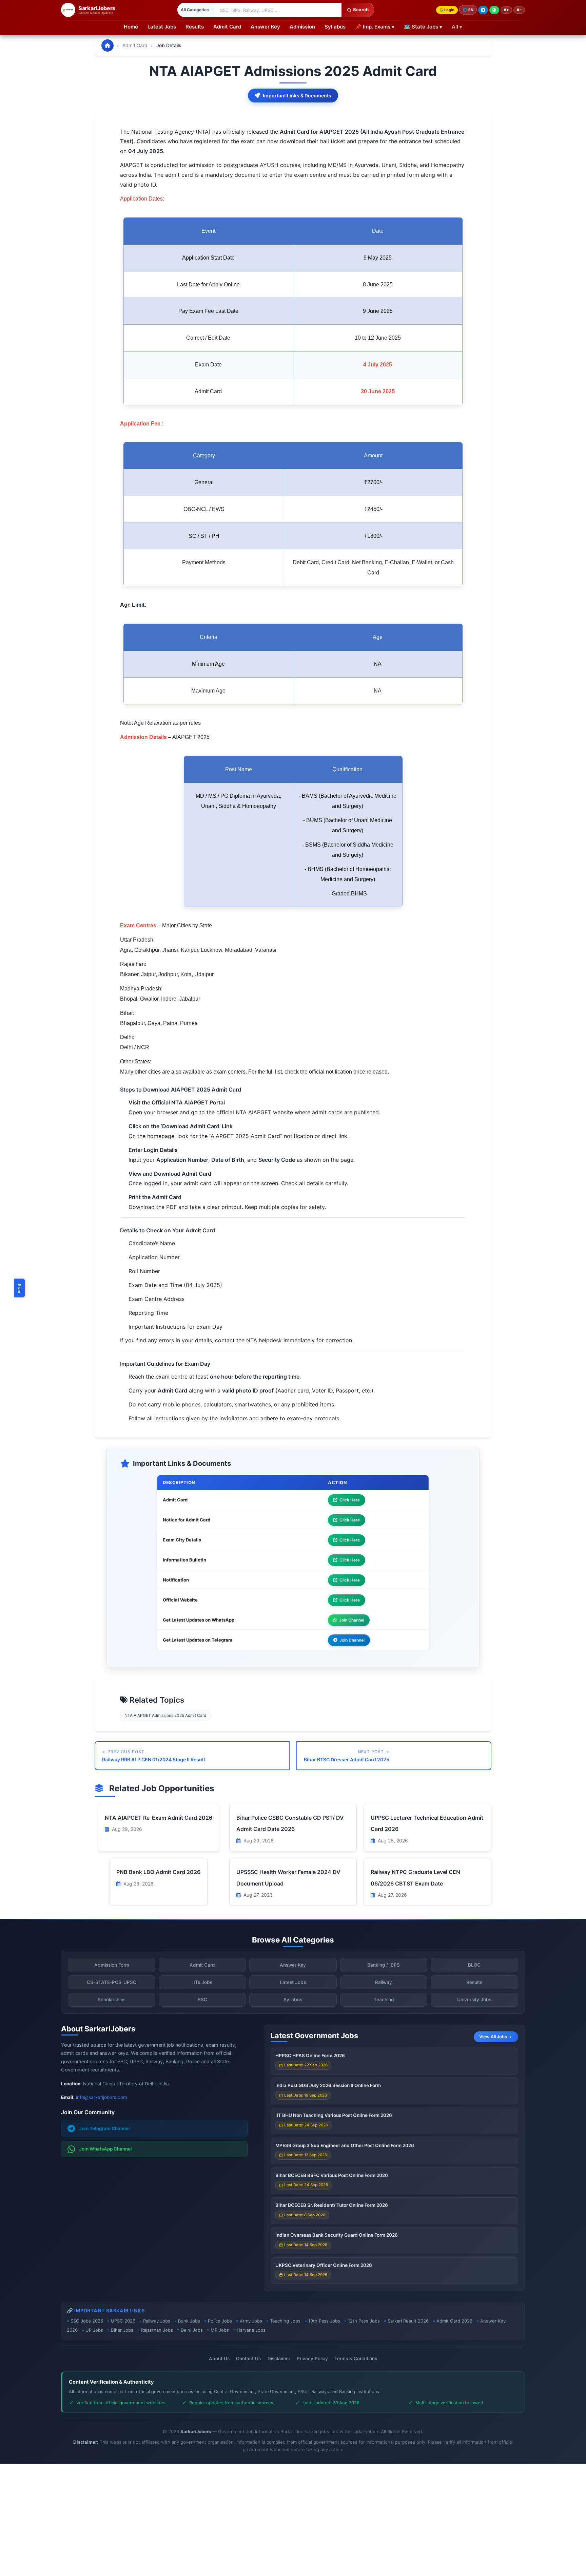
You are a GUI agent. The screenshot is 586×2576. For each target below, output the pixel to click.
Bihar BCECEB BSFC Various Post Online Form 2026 (332, 2175)
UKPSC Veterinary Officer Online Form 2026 (324, 2265)
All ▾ (457, 27)
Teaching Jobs (285, 2321)
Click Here (350, 1500)
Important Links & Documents (297, 96)
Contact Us (248, 2359)
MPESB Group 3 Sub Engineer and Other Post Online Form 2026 (345, 2145)
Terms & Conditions (356, 2359)
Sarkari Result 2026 (408, 2321)
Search (361, 10)
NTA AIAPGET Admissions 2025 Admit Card (165, 1715)
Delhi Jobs (192, 2330)
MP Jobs (220, 2330)
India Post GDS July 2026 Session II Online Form (328, 2085)
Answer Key (265, 27)
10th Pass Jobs (324, 2321)
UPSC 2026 (123, 2321)
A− (519, 10)
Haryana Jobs (251, 2330)
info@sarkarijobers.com (102, 2097)
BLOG (474, 1965)
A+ (506, 10)
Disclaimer (279, 2359)
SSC (202, 2000)
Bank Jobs (189, 2321)
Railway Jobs (157, 2321)
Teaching (384, 2000)
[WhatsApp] (494, 10)
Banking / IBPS (384, 1965)
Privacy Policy (312, 2359)
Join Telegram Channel (104, 2128)
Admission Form (112, 1965)
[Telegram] (483, 10)
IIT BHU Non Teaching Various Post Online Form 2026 (334, 2115)
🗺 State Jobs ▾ (423, 27)
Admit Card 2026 (454, 2321)
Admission (302, 27)
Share (20, 1288)
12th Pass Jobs (364, 2321)
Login (449, 10)
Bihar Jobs (122, 2330)
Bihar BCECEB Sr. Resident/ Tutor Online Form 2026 (332, 2205)
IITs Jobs (202, 1982)
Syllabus (335, 27)
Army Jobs (251, 2321)
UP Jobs (94, 2330)
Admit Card (227, 27)
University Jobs (474, 2000)
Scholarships (112, 2000)
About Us (219, 2359)
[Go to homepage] (108, 45)
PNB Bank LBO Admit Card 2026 (158, 1872)
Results (195, 27)
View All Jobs (493, 2037)
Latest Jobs (162, 27)
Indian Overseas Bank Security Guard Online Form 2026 (337, 2235)
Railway (384, 1982)
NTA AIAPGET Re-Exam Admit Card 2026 (159, 1818)
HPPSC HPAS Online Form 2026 (310, 2056)
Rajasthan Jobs (157, 2330)
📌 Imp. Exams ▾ (375, 27)
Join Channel (352, 1620)
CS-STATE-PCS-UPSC (112, 1982)
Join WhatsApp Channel (105, 2149)
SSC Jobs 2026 (87, 2321)
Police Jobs (220, 2321)
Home (131, 27)
